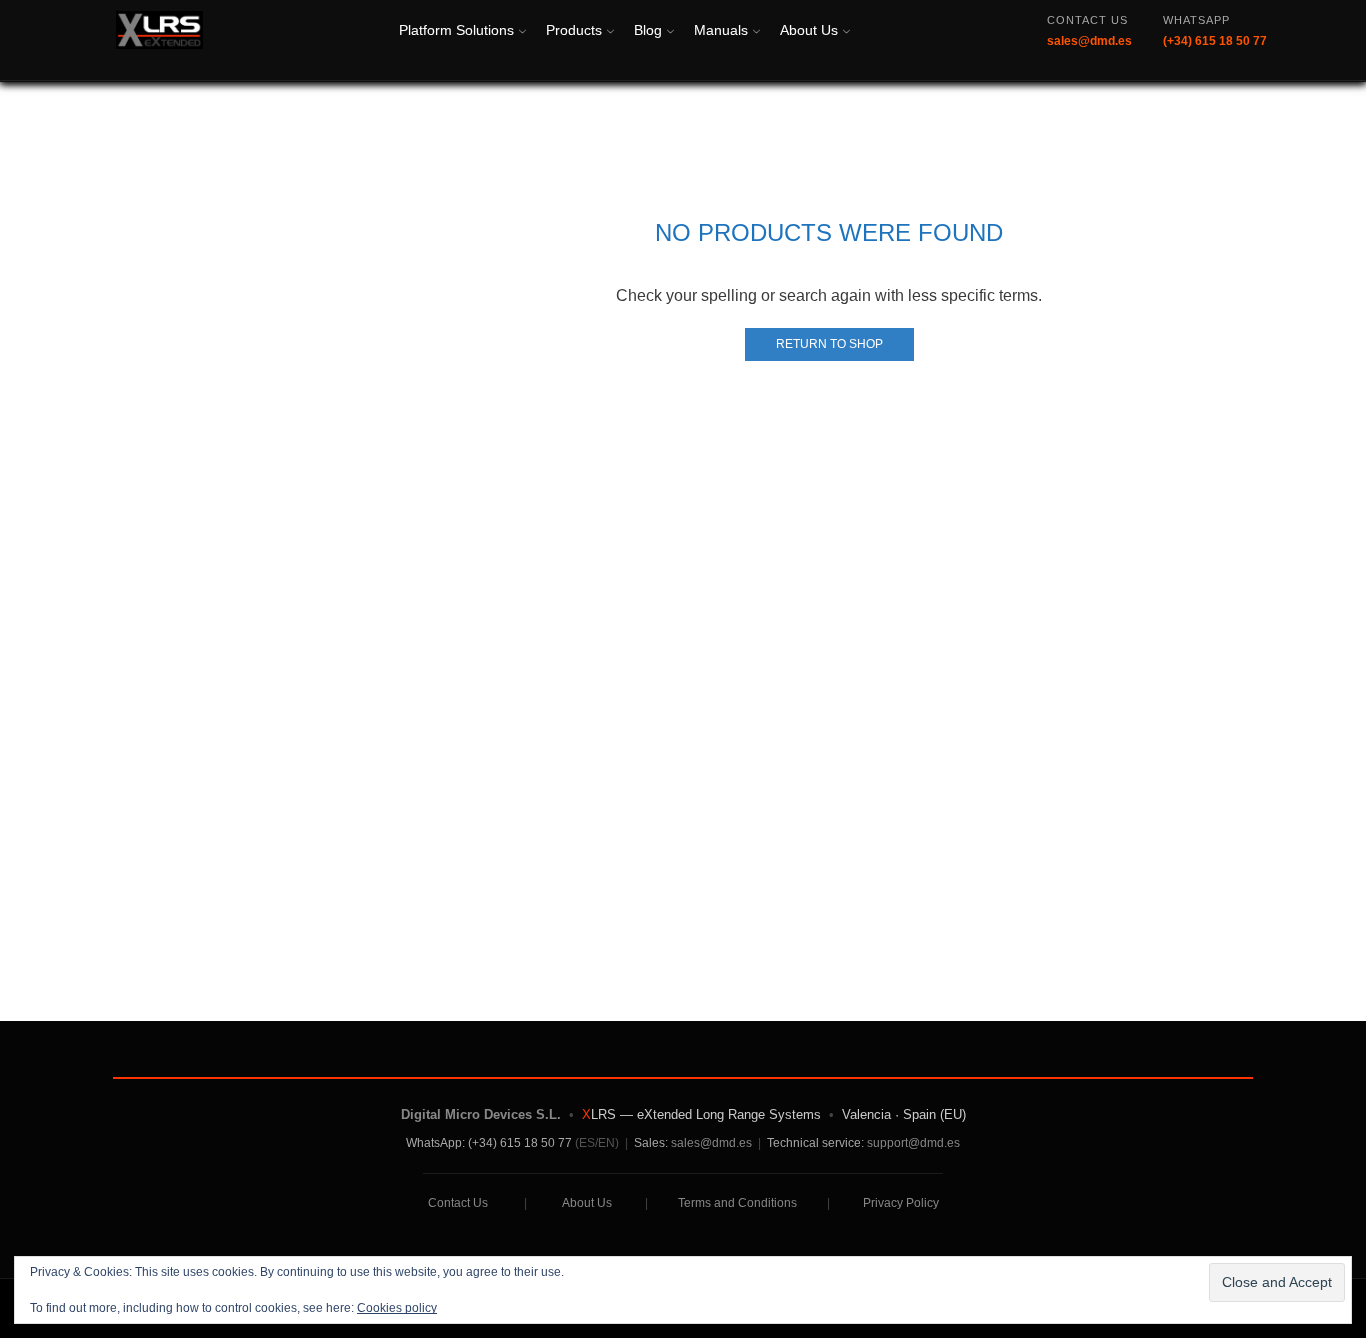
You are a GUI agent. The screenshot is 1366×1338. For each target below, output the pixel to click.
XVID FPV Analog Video (1078, 638)
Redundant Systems (1063, 142)
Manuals (721, 30)
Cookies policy (397, 1308)
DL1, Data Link (1044, 334)
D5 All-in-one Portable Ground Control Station (1098, 188)
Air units (1020, 705)
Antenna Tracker (1049, 604)
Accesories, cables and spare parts (1115, 840)
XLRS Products (1046, 266)
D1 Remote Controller (1068, 401)
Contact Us (458, 1203)
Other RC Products (1058, 874)
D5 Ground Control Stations (1089, 570)
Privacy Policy (901, 1203)
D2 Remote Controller (1068, 469)
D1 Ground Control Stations (1089, 435)
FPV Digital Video (1055, 671)
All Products (1034, 232)
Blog (648, 30)
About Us (809, 30)
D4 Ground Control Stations (1089, 536)
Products (574, 30)
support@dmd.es (913, 1143)
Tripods (1017, 773)
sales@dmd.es (711, 1143)
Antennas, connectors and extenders (1120, 807)
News (1011, 300)
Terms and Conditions (737, 1203)
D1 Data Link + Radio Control (1095, 367)
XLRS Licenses (1046, 739)
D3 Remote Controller (1068, 503)
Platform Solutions (456, 30)
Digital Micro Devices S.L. (481, 1114)
